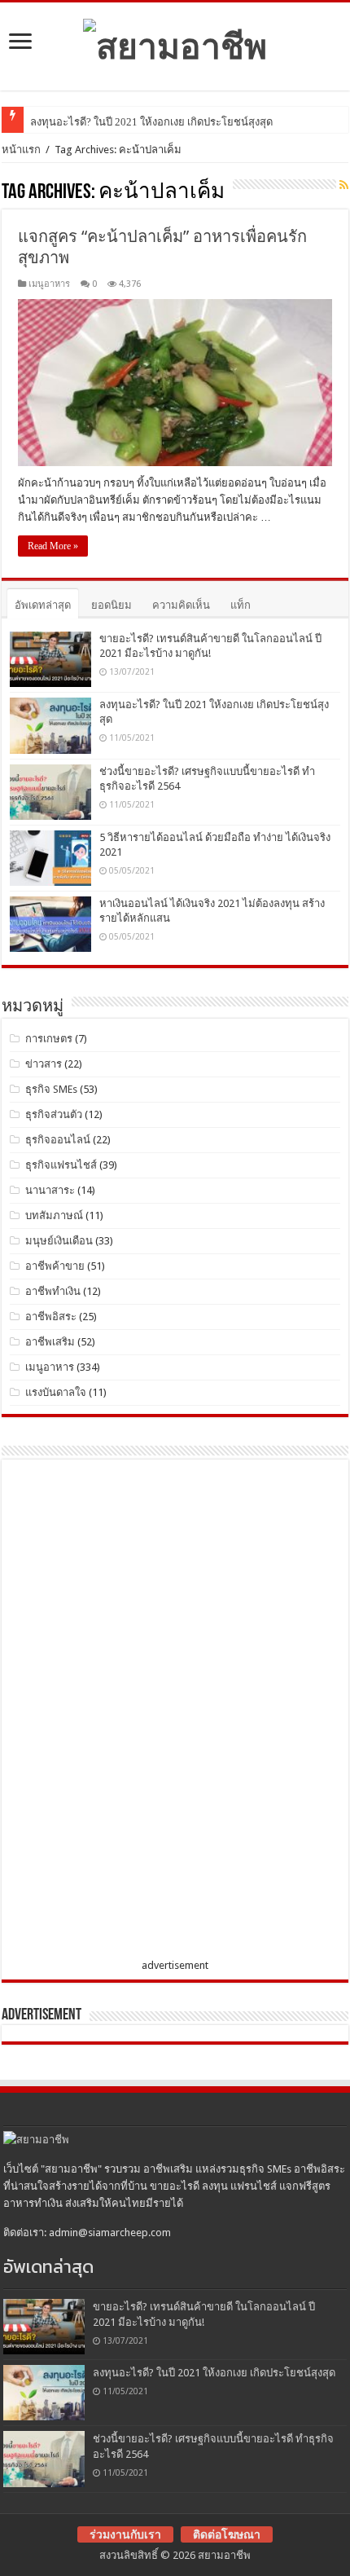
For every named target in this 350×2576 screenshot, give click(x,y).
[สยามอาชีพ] (175, 43)
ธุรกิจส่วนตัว (54, 1114)
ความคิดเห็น (181, 605)
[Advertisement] (132, 1712)
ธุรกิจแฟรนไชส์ (61, 1165)
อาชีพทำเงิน (53, 1291)
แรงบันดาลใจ (56, 1392)
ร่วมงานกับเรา (125, 2534)
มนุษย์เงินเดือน (59, 1241)
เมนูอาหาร (49, 284)
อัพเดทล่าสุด (43, 605)
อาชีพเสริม (50, 1342)
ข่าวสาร (44, 1064)
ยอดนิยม (112, 605)
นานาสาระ (50, 1190)
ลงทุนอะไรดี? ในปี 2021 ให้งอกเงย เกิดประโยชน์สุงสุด (151, 122)
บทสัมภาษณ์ (54, 1215)
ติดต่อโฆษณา (227, 2534)
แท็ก (241, 605)
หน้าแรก (21, 150)
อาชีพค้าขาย (55, 1266)
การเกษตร (49, 1039)
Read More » (53, 546)
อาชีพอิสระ (51, 1317)
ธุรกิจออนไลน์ (58, 1140)
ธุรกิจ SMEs (51, 1089)
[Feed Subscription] (344, 185)
